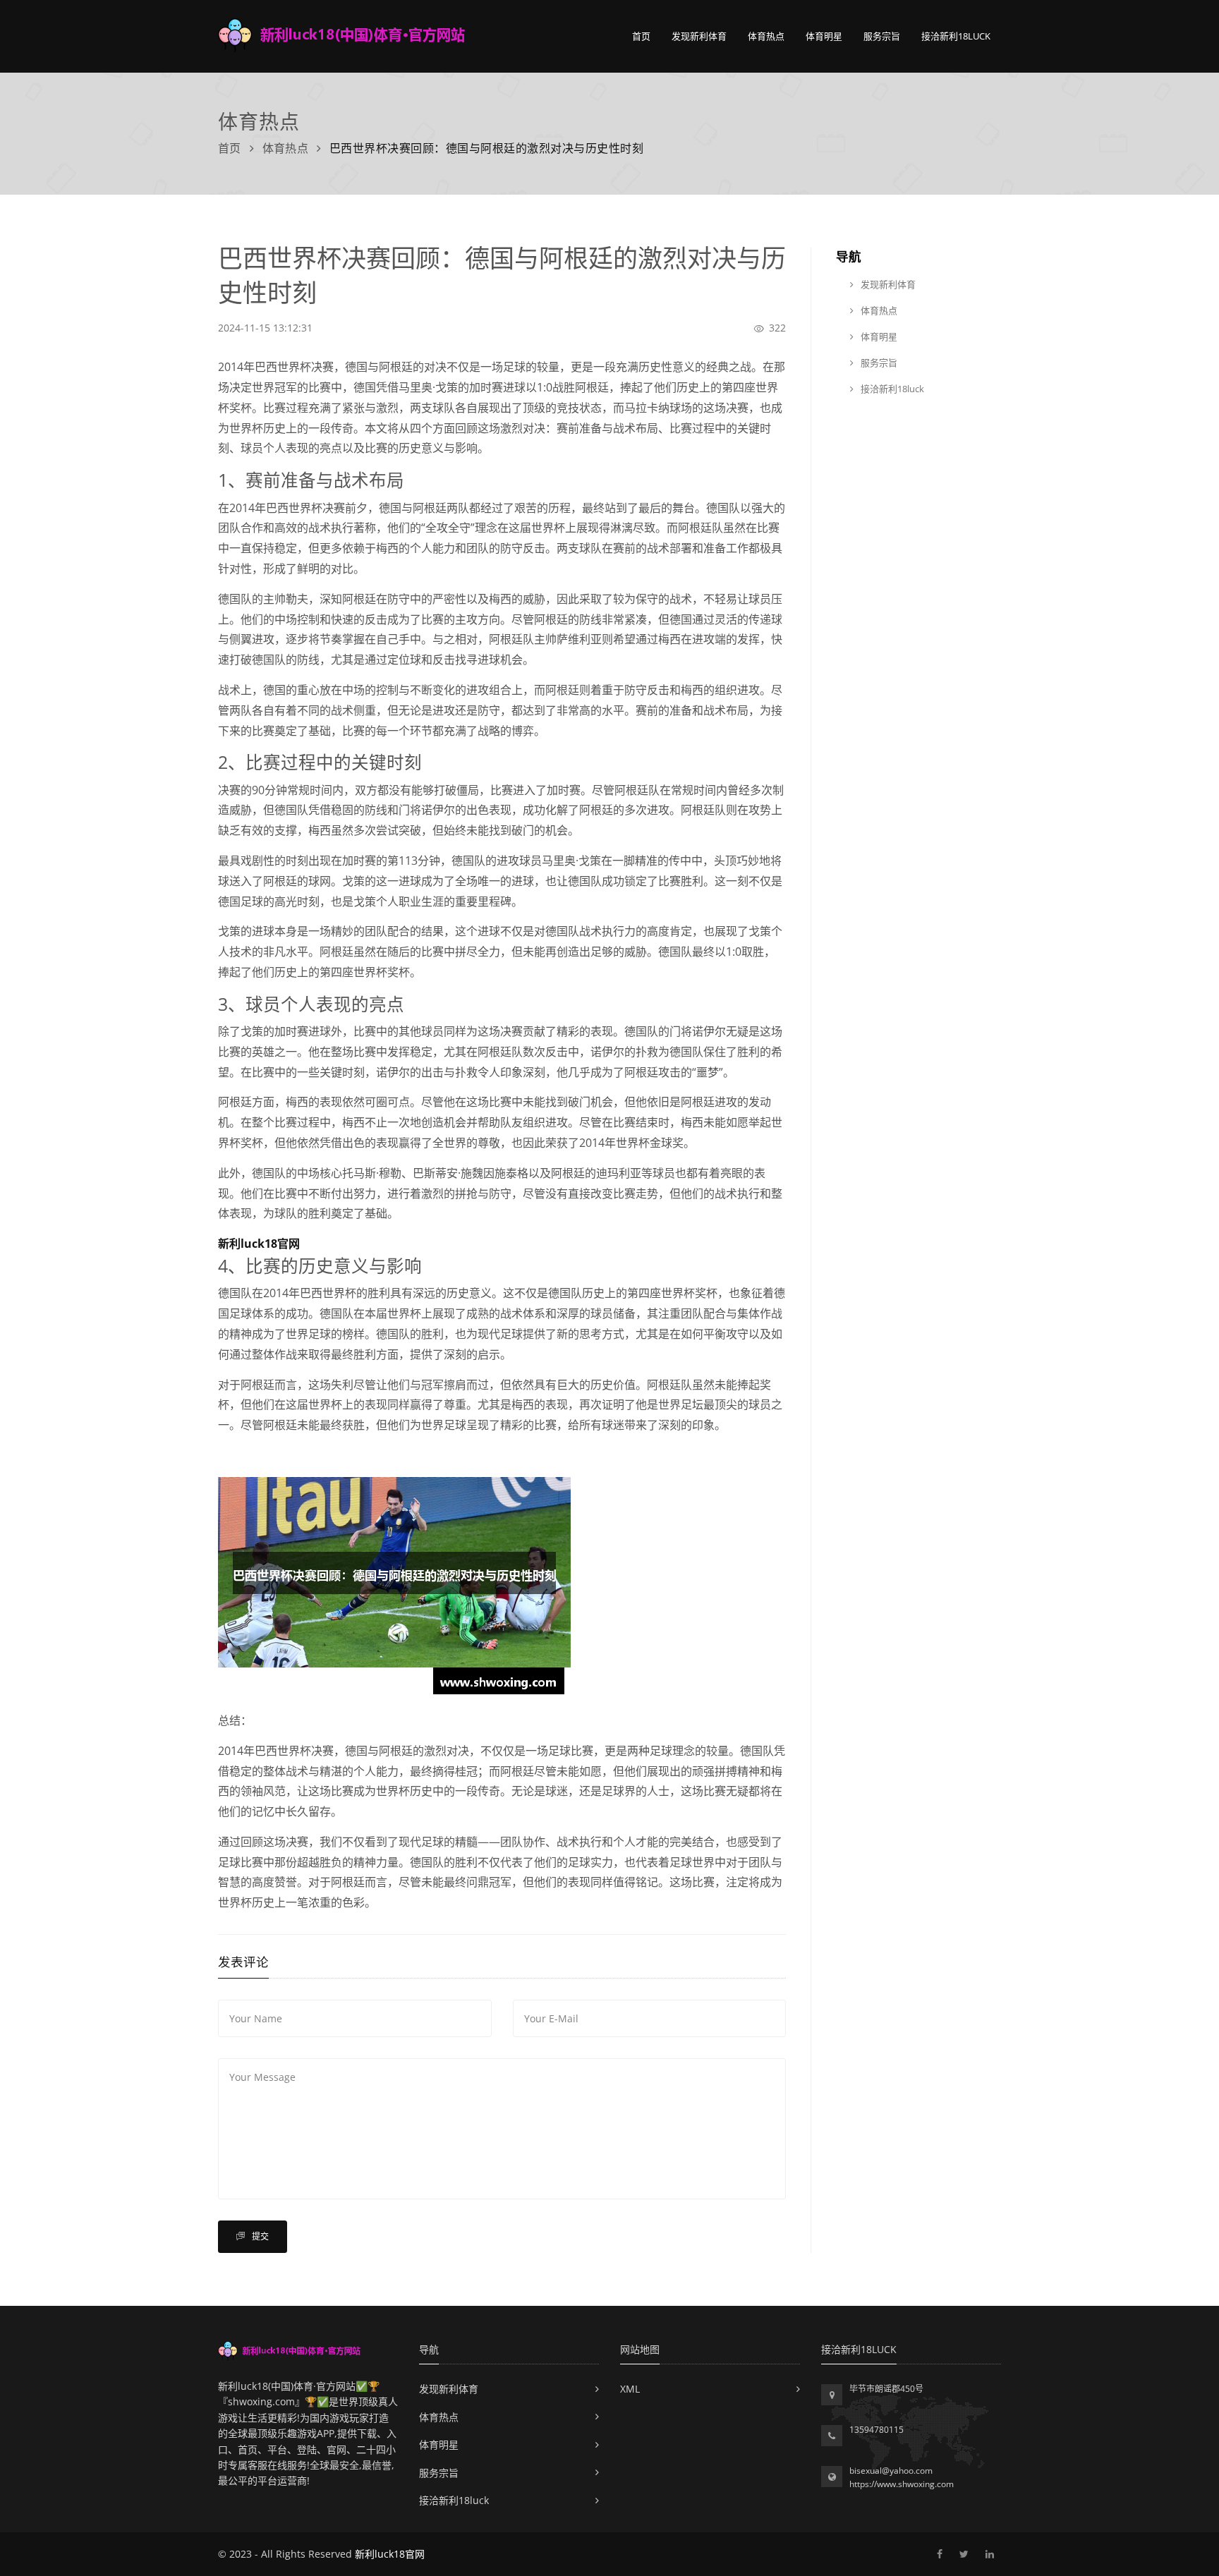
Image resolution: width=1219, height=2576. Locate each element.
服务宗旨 (882, 36)
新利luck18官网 (390, 2554)
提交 (259, 2236)
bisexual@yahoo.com (891, 2471)
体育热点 (766, 36)
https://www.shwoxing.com (902, 2484)
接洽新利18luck (956, 36)
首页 (641, 36)
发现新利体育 (699, 36)
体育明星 (824, 36)
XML (630, 2389)
